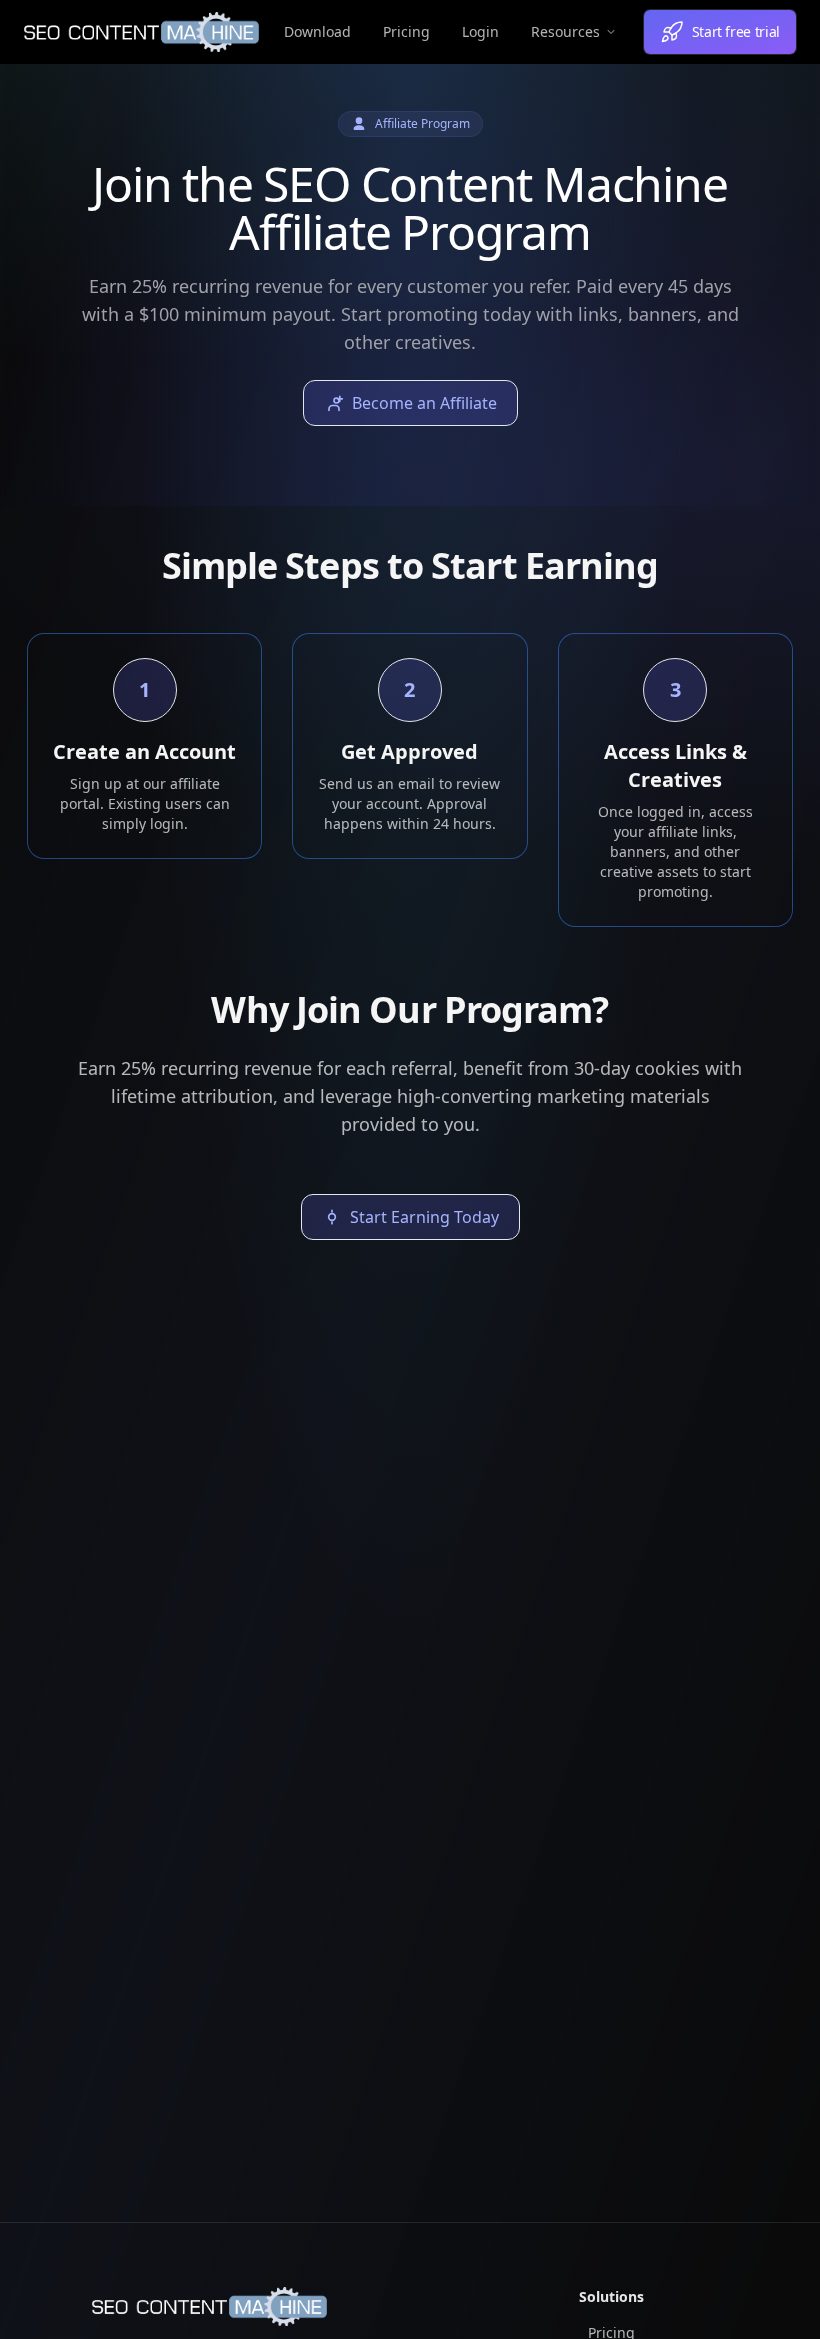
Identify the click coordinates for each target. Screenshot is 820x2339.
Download (317, 31)
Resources (565, 31)
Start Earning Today (424, 1217)
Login (480, 31)
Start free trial (736, 31)
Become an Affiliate (424, 403)
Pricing (406, 31)
